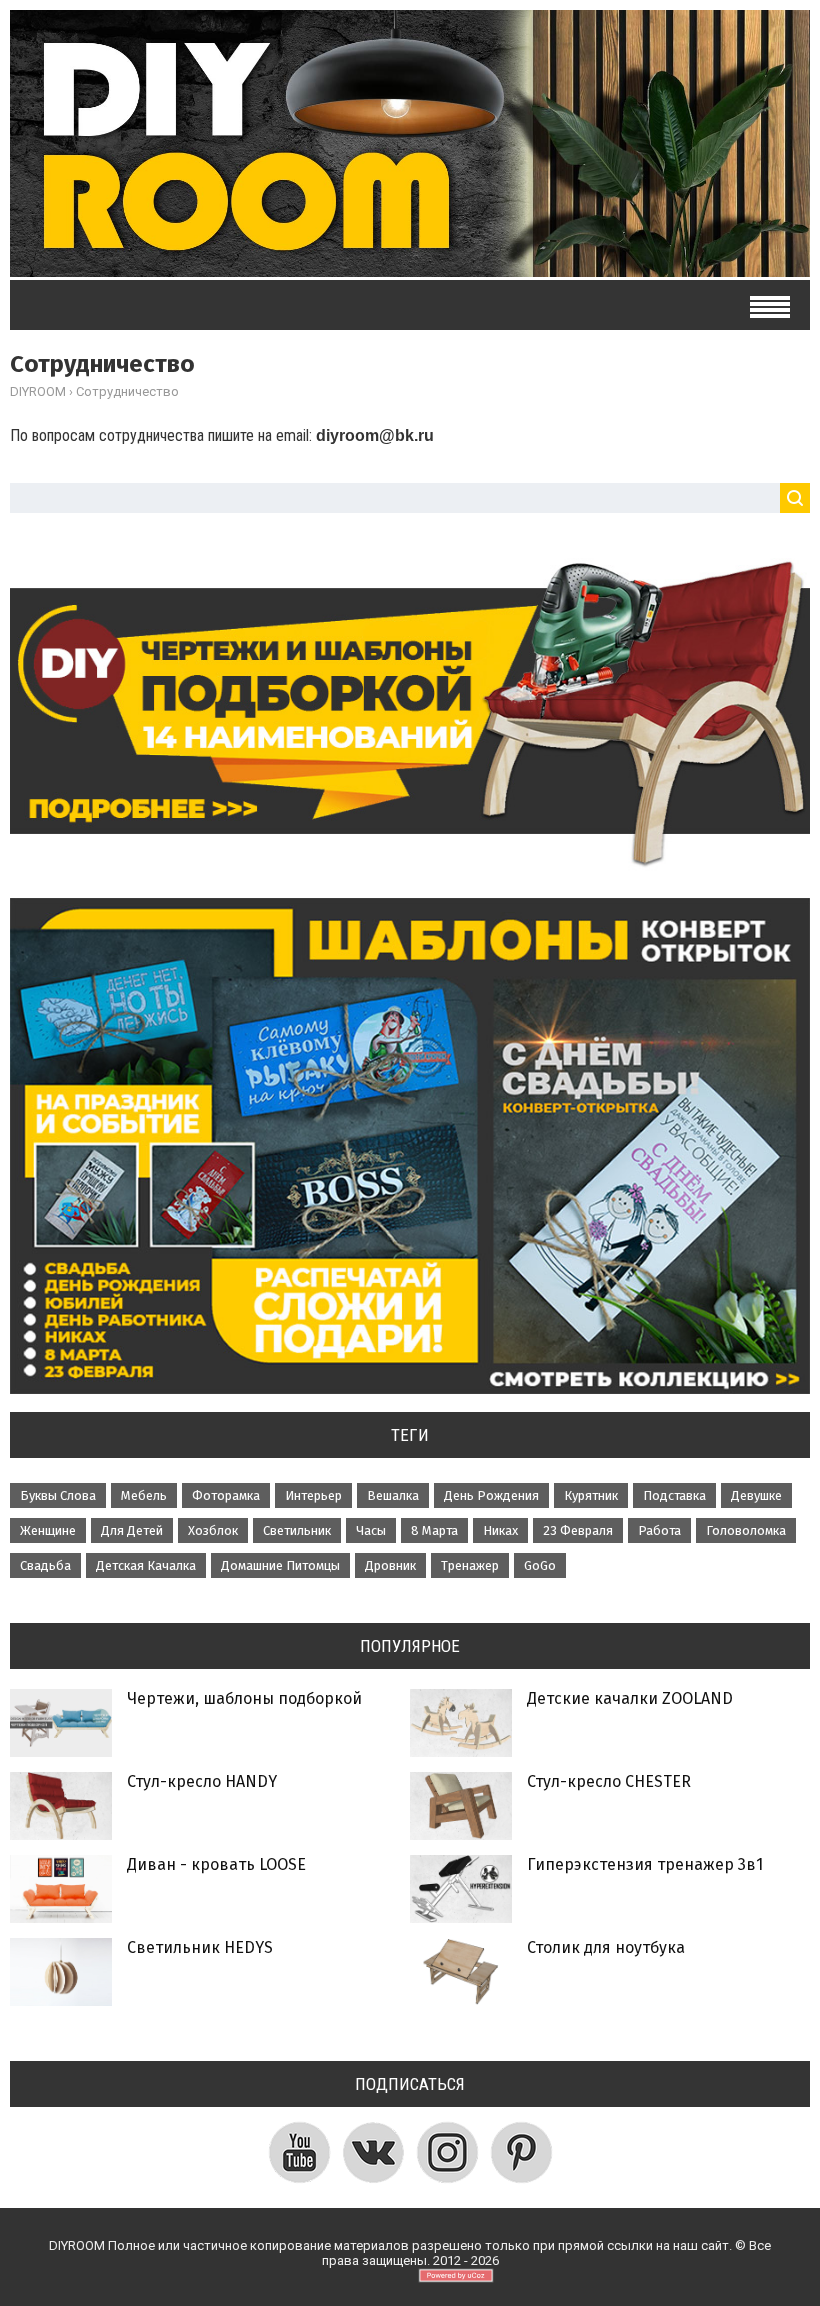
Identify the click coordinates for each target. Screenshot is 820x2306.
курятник (591, 1495)
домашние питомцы (280, 1565)
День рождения (491, 1495)
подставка (674, 1495)
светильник (297, 1530)
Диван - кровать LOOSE (216, 1864)
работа (659, 1530)
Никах (500, 1530)
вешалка (393, 1495)
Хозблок (213, 1530)
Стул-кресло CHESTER (609, 1781)
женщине (48, 1530)
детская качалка (146, 1565)
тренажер (470, 1565)
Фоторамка (226, 1495)
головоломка (746, 1530)
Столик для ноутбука (606, 1947)
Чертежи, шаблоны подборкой (244, 1698)
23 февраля (578, 1530)
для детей (132, 1530)
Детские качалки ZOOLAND (630, 1698)
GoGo (540, 1565)
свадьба (45, 1565)
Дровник (390, 1565)
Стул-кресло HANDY (202, 1781)
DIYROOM (38, 391)
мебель (144, 1495)
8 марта (434, 1530)
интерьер (313, 1495)
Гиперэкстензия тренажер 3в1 (645, 1864)
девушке (756, 1495)
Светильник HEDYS (200, 1947)
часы (371, 1530)
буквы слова (58, 1495)
